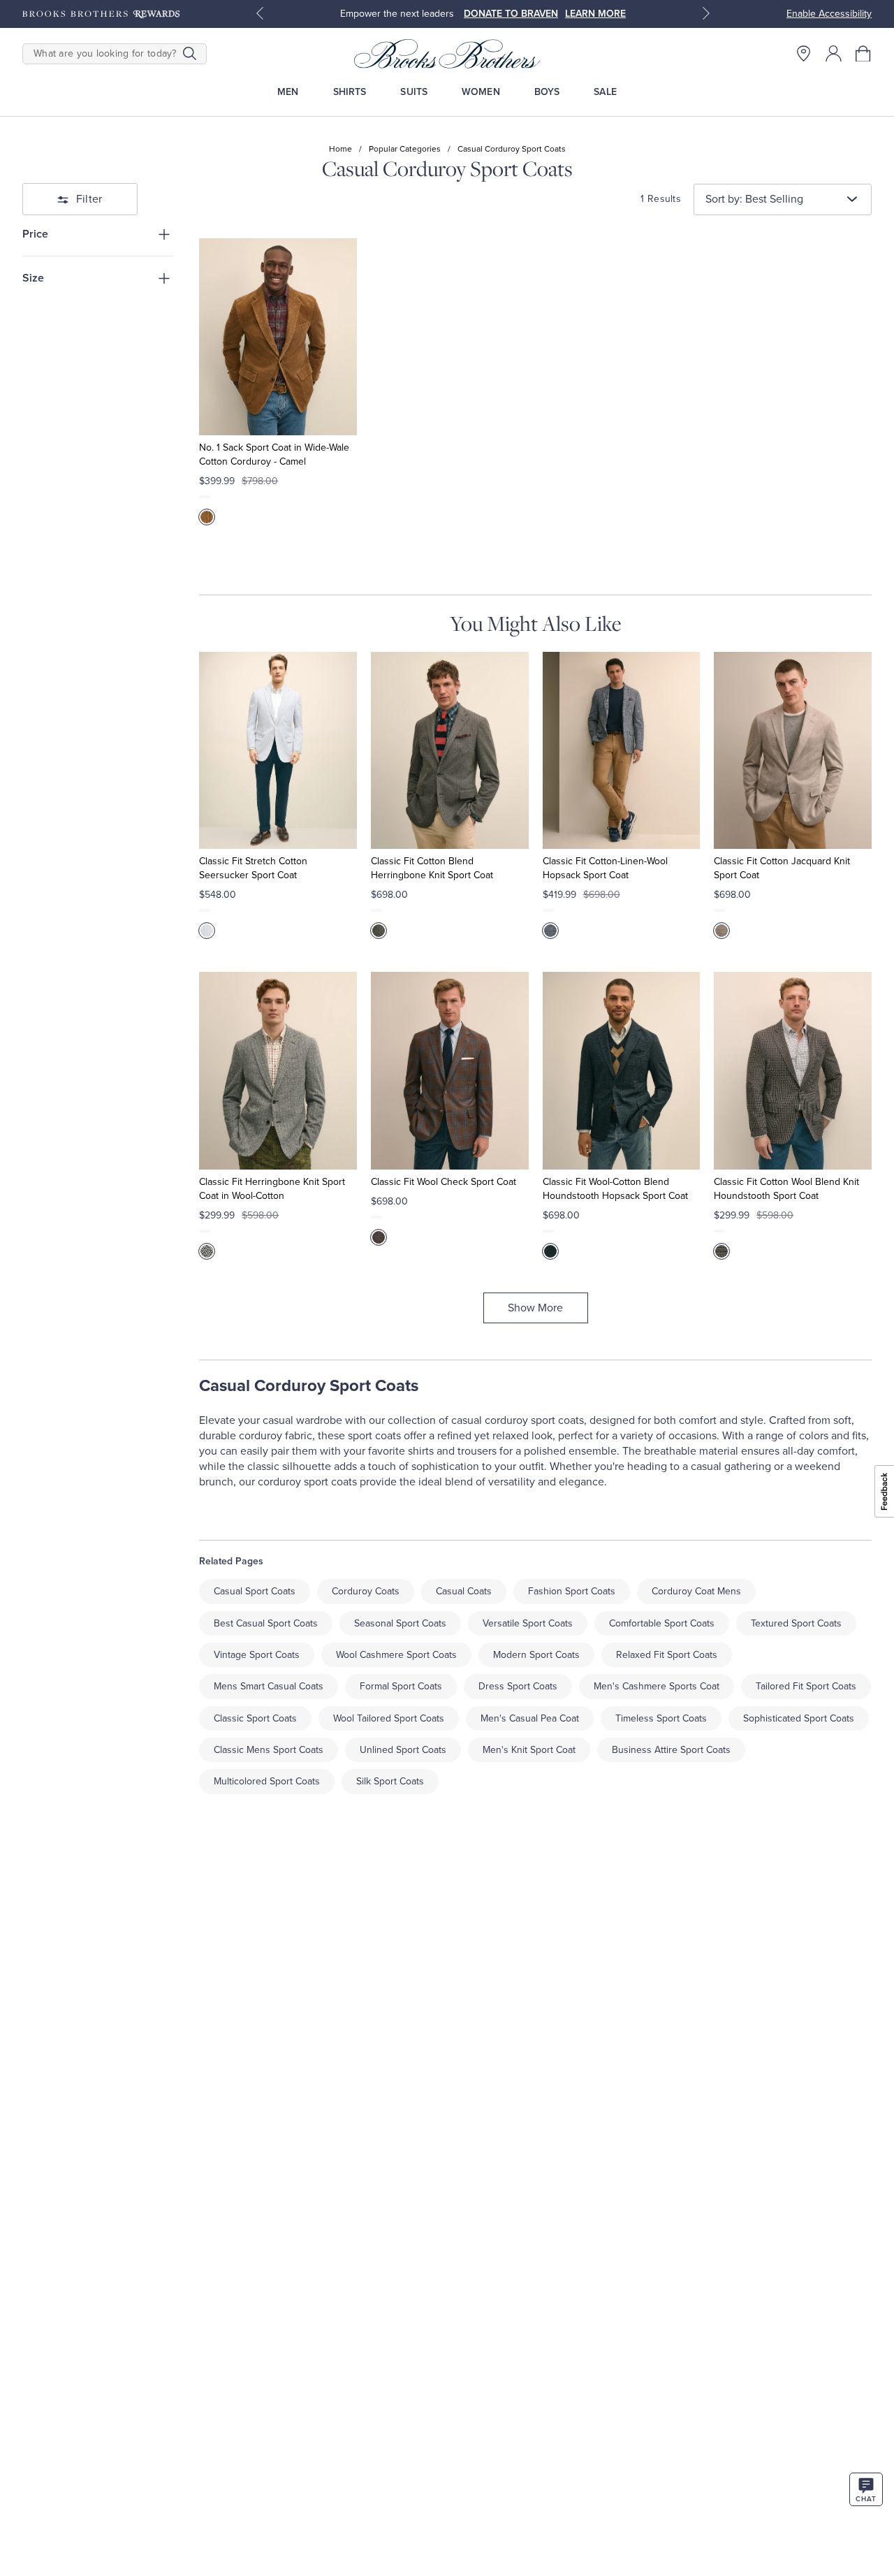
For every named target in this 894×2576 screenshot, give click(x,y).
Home (340, 149)
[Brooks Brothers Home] (447, 54)
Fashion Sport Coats (572, 1591)
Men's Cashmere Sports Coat (657, 1686)
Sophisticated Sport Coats (799, 1718)
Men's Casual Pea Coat (530, 1718)
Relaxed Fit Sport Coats (667, 1655)
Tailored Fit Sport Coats (806, 1686)
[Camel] (207, 517)
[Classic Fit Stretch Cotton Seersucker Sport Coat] (278, 750)
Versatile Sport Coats (528, 1623)
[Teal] (550, 1251)
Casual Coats (464, 1591)
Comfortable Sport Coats (662, 1623)
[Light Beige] (721, 931)
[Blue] (207, 931)
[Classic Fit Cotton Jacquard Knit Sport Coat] (793, 750)
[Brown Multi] (721, 1251)
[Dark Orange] (379, 1237)
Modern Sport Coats (536, 1655)
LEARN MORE (595, 14)
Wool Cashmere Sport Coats (396, 1655)
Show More (535, 1308)
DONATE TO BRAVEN (511, 14)
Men (288, 92)
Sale (605, 92)
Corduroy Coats (366, 1591)
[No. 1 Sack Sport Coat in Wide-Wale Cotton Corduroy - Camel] (278, 337)
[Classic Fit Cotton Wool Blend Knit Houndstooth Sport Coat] (793, 1070)
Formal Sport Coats (401, 1686)
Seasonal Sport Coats (400, 1623)
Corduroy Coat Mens (696, 1591)
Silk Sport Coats (390, 1781)
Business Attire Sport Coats (671, 1750)
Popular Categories (405, 149)
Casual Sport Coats (255, 1591)
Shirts (350, 92)
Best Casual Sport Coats (266, 1623)
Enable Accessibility (829, 14)
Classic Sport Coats (255, 1718)
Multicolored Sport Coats (267, 1781)
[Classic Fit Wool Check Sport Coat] (450, 1070)
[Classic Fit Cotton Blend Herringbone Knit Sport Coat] (450, 750)
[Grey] (379, 931)
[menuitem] (288, 92)
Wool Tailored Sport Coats (389, 1718)
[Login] (834, 53)
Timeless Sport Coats (661, 1718)
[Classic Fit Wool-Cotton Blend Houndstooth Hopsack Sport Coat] (622, 1070)
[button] (864, 53)
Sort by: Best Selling (754, 199)
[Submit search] (190, 54)
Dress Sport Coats (518, 1686)
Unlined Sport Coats (403, 1750)
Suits (414, 92)
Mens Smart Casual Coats (269, 1686)
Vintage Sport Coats (257, 1655)
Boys (547, 92)
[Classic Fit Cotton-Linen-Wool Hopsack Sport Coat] (622, 750)
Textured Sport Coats (796, 1623)
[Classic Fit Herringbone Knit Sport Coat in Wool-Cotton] (278, 1070)
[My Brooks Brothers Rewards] (101, 14)
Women (481, 92)
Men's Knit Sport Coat (529, 1750)
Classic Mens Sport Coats (269, 1750)
